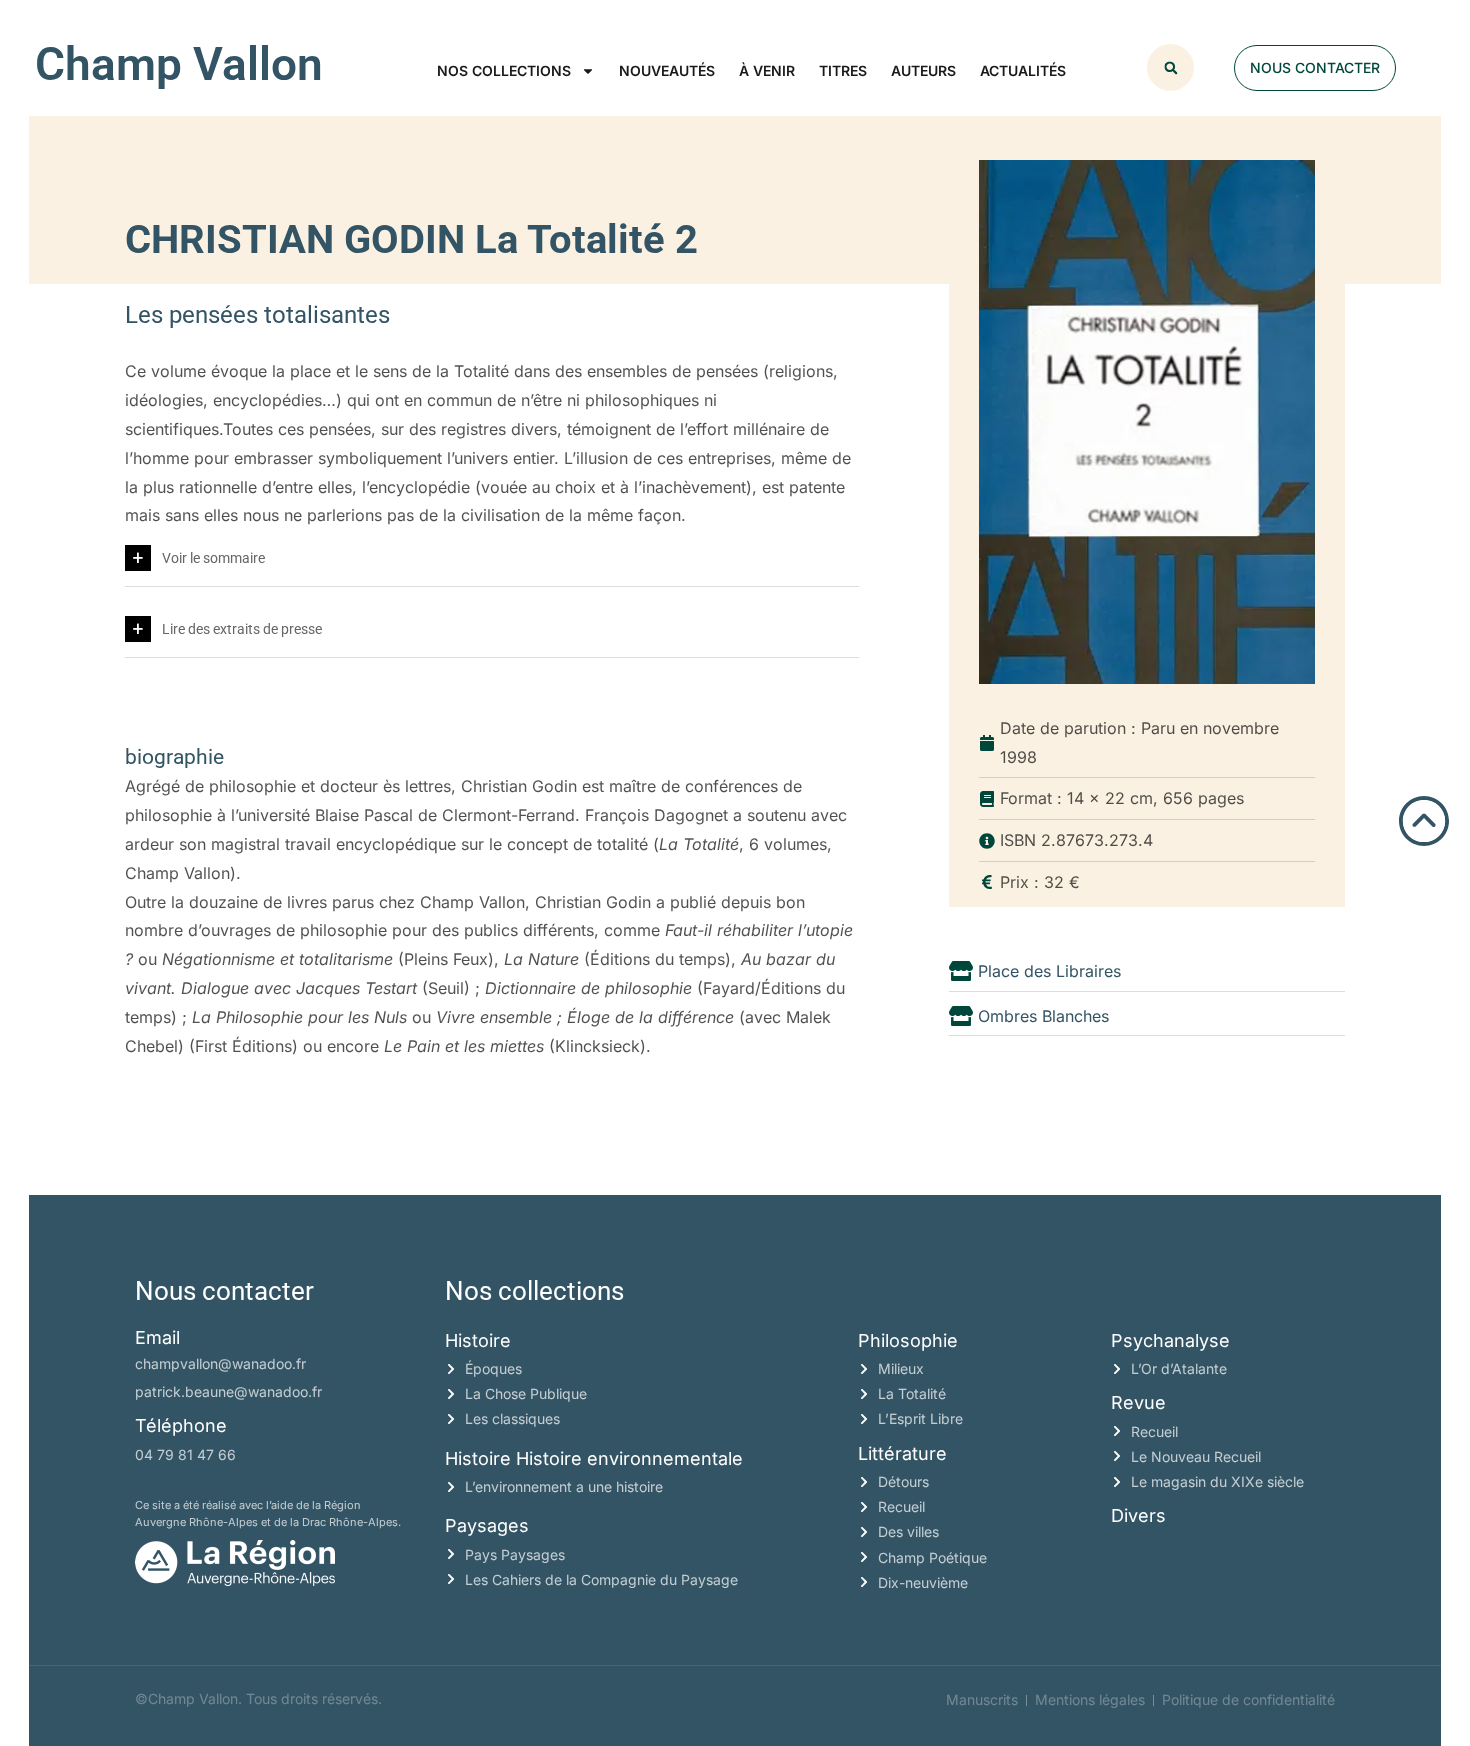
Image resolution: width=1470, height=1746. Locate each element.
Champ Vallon (179, 64)
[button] (1170, 67)
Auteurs (923, 70)
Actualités (1023, 70)
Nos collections (504, 70)
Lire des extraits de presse (242, 629)
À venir (767, 70)
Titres (843, 70)
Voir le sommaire (213, 558)
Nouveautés (667, 70)
